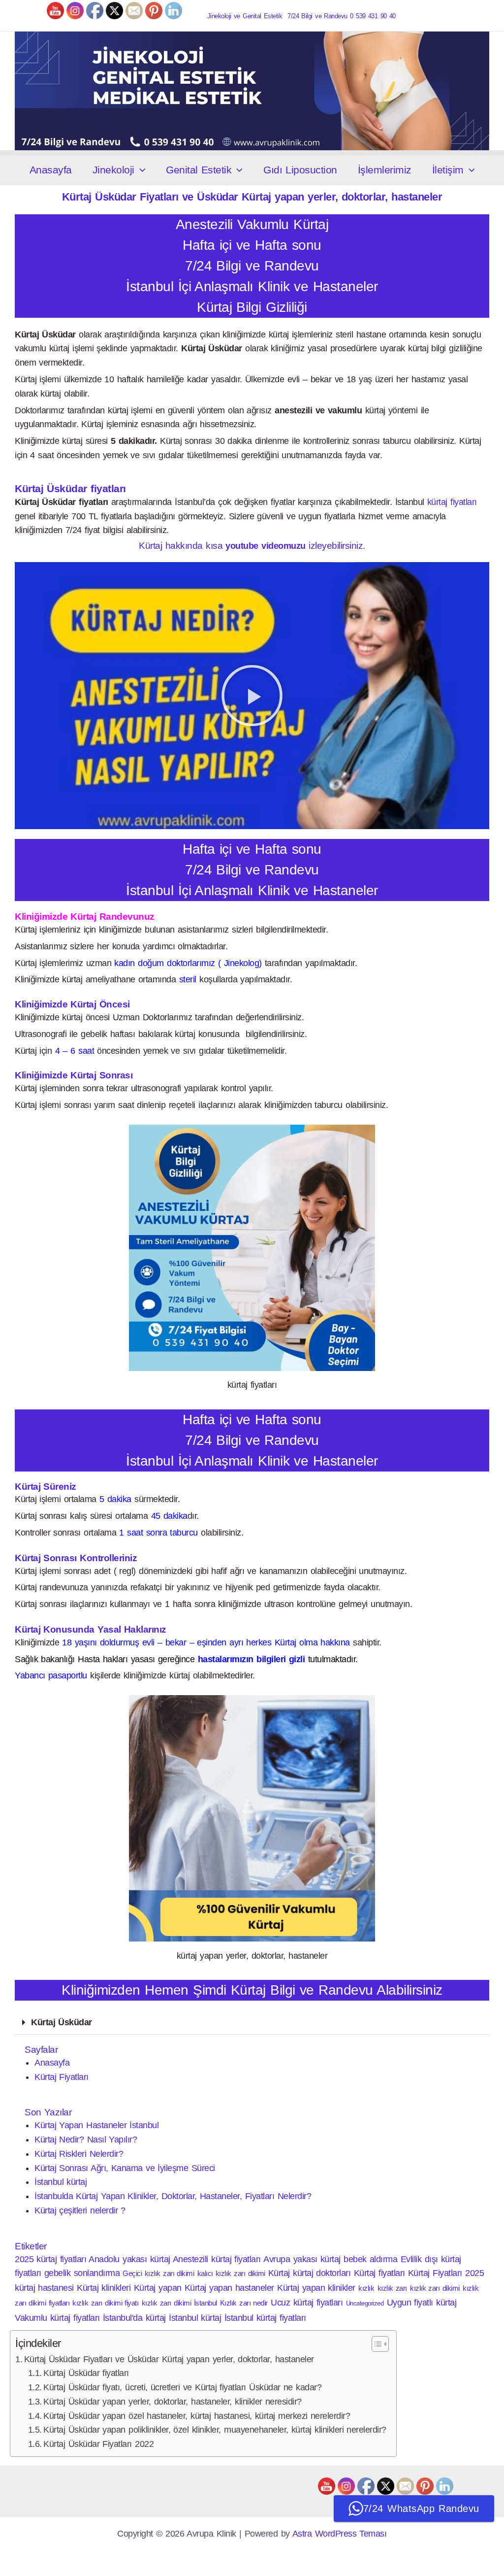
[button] (140, 170)
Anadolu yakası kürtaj (129, 2259)
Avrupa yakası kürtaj (302, 2259)
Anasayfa (51, 170)
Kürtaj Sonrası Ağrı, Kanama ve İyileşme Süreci (125, 2168)
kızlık (366, 2288)
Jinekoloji (113, 170)
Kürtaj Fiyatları (62, 2077)
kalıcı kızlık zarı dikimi (231, 2273)
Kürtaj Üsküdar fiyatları (86, 2373)
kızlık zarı (392, 2288)
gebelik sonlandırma (82, 2273)
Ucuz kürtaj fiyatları (307, 2303)
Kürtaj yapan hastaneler (229, 2288)
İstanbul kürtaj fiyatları (265, 2318)
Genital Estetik (199, 170)
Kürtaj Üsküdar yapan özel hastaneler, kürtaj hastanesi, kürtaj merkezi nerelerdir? (197, 2416)
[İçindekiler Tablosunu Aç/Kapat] (375, 2344)
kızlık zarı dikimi (435, 2288)
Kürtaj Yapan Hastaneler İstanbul (96, 2125)
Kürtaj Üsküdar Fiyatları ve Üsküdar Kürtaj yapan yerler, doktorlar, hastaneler (169, 2359)
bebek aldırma (370, 2259)
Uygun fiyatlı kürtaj (422, 2303)
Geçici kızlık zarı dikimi (158, 2273)
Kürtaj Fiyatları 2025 (446, 2273)
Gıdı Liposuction (300, 170)
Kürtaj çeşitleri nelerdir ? (80, 2210)
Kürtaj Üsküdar (62, 2022)
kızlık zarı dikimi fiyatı (105, 2303)
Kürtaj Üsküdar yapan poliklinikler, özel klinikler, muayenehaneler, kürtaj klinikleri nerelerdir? (215, 2430)
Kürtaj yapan (158, 2288)
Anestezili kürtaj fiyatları (217, 2259)
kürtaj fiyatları (452, 502)
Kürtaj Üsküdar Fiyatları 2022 (98, 2444)
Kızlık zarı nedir (244, 2303)
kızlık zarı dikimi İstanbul (179, 2303)
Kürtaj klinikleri (104, 2288)
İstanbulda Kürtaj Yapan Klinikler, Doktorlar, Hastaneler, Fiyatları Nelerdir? (173, 2196)
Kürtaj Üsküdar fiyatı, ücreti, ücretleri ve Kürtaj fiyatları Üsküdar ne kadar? (182, 2387)
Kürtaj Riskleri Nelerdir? (79, 2154)
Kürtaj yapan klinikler (316, 2288)
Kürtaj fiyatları (379, 2273)
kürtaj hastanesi (44, 2288)
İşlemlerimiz (385, 170)
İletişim (448, 170)
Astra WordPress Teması (340, 2534)
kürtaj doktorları (322, 2273)
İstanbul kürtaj (61, 2182)
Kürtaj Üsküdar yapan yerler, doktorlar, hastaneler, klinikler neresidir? (173, 2402)
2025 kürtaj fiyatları (50, 2259)
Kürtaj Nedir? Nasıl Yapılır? (86, 2140)
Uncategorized (365, 2303)
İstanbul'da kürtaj (134, 2318)
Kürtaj (279, 2273)
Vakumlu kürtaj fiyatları (57, 2318)
